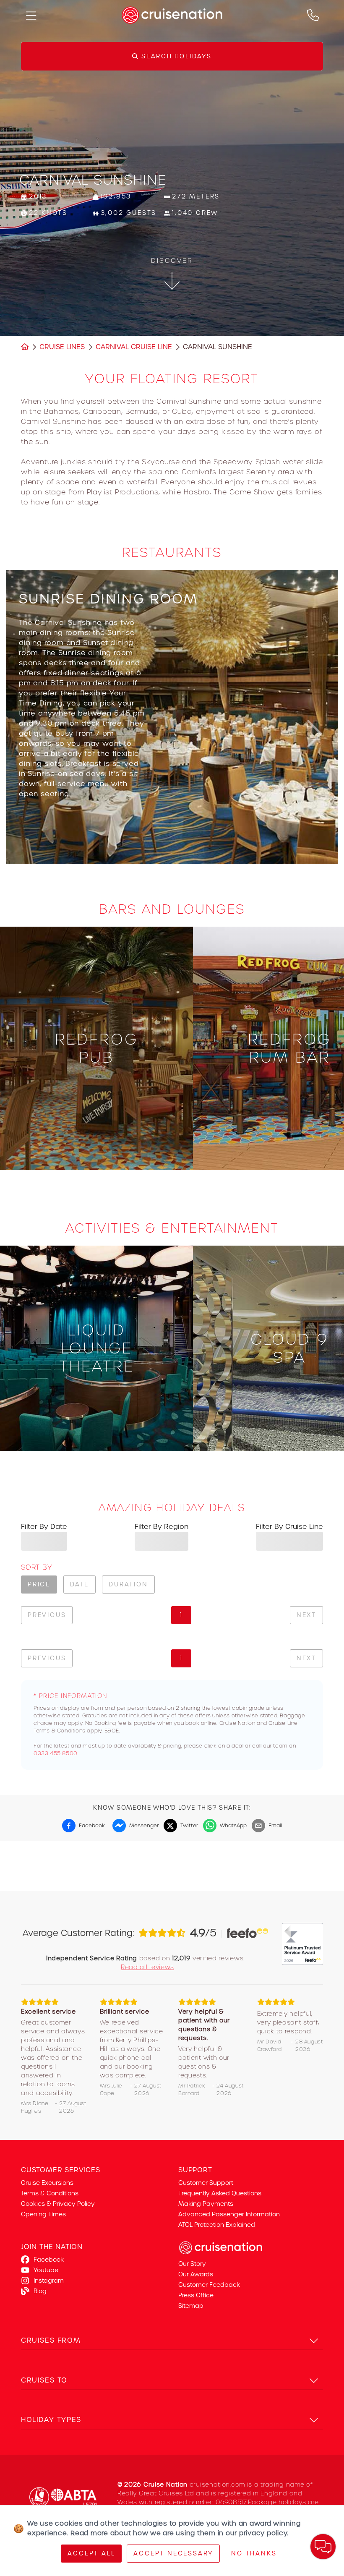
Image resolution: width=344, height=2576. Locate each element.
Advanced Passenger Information (229, 2214)
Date (79, 1584)
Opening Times (43, 2214)
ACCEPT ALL (91, 2553)
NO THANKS (254, 2553)
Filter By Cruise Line (289, 1527)
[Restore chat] (323, 2547)
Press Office (196, 2295)
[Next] (313, 734)
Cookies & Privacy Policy (58, 2204)
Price (39, 1584)
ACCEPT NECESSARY (173, 2553)
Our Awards (196, 2274)
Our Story (192, 2264)
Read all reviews (147, 1967)
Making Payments (206, 2204)
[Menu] (31, 15)
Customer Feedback (209, 2285)
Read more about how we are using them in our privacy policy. (180, 2533)
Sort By (36, 1567)
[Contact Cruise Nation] (313, 15)
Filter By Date (44, 1527)
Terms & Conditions (50, 2193)
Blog (40, 2291)
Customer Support (206, 2183)
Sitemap (191, 2306)
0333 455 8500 (56, 1753)
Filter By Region (162, 1527)
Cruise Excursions (47, 2183)
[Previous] (31, 734)
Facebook (49, 2260)
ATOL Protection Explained (217, 2225)
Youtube (46, 2270)
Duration (128, 1584)
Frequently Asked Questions (220, 2193)
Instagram (49, 2281)
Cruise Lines (62, 347)
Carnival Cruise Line (134, 347)
